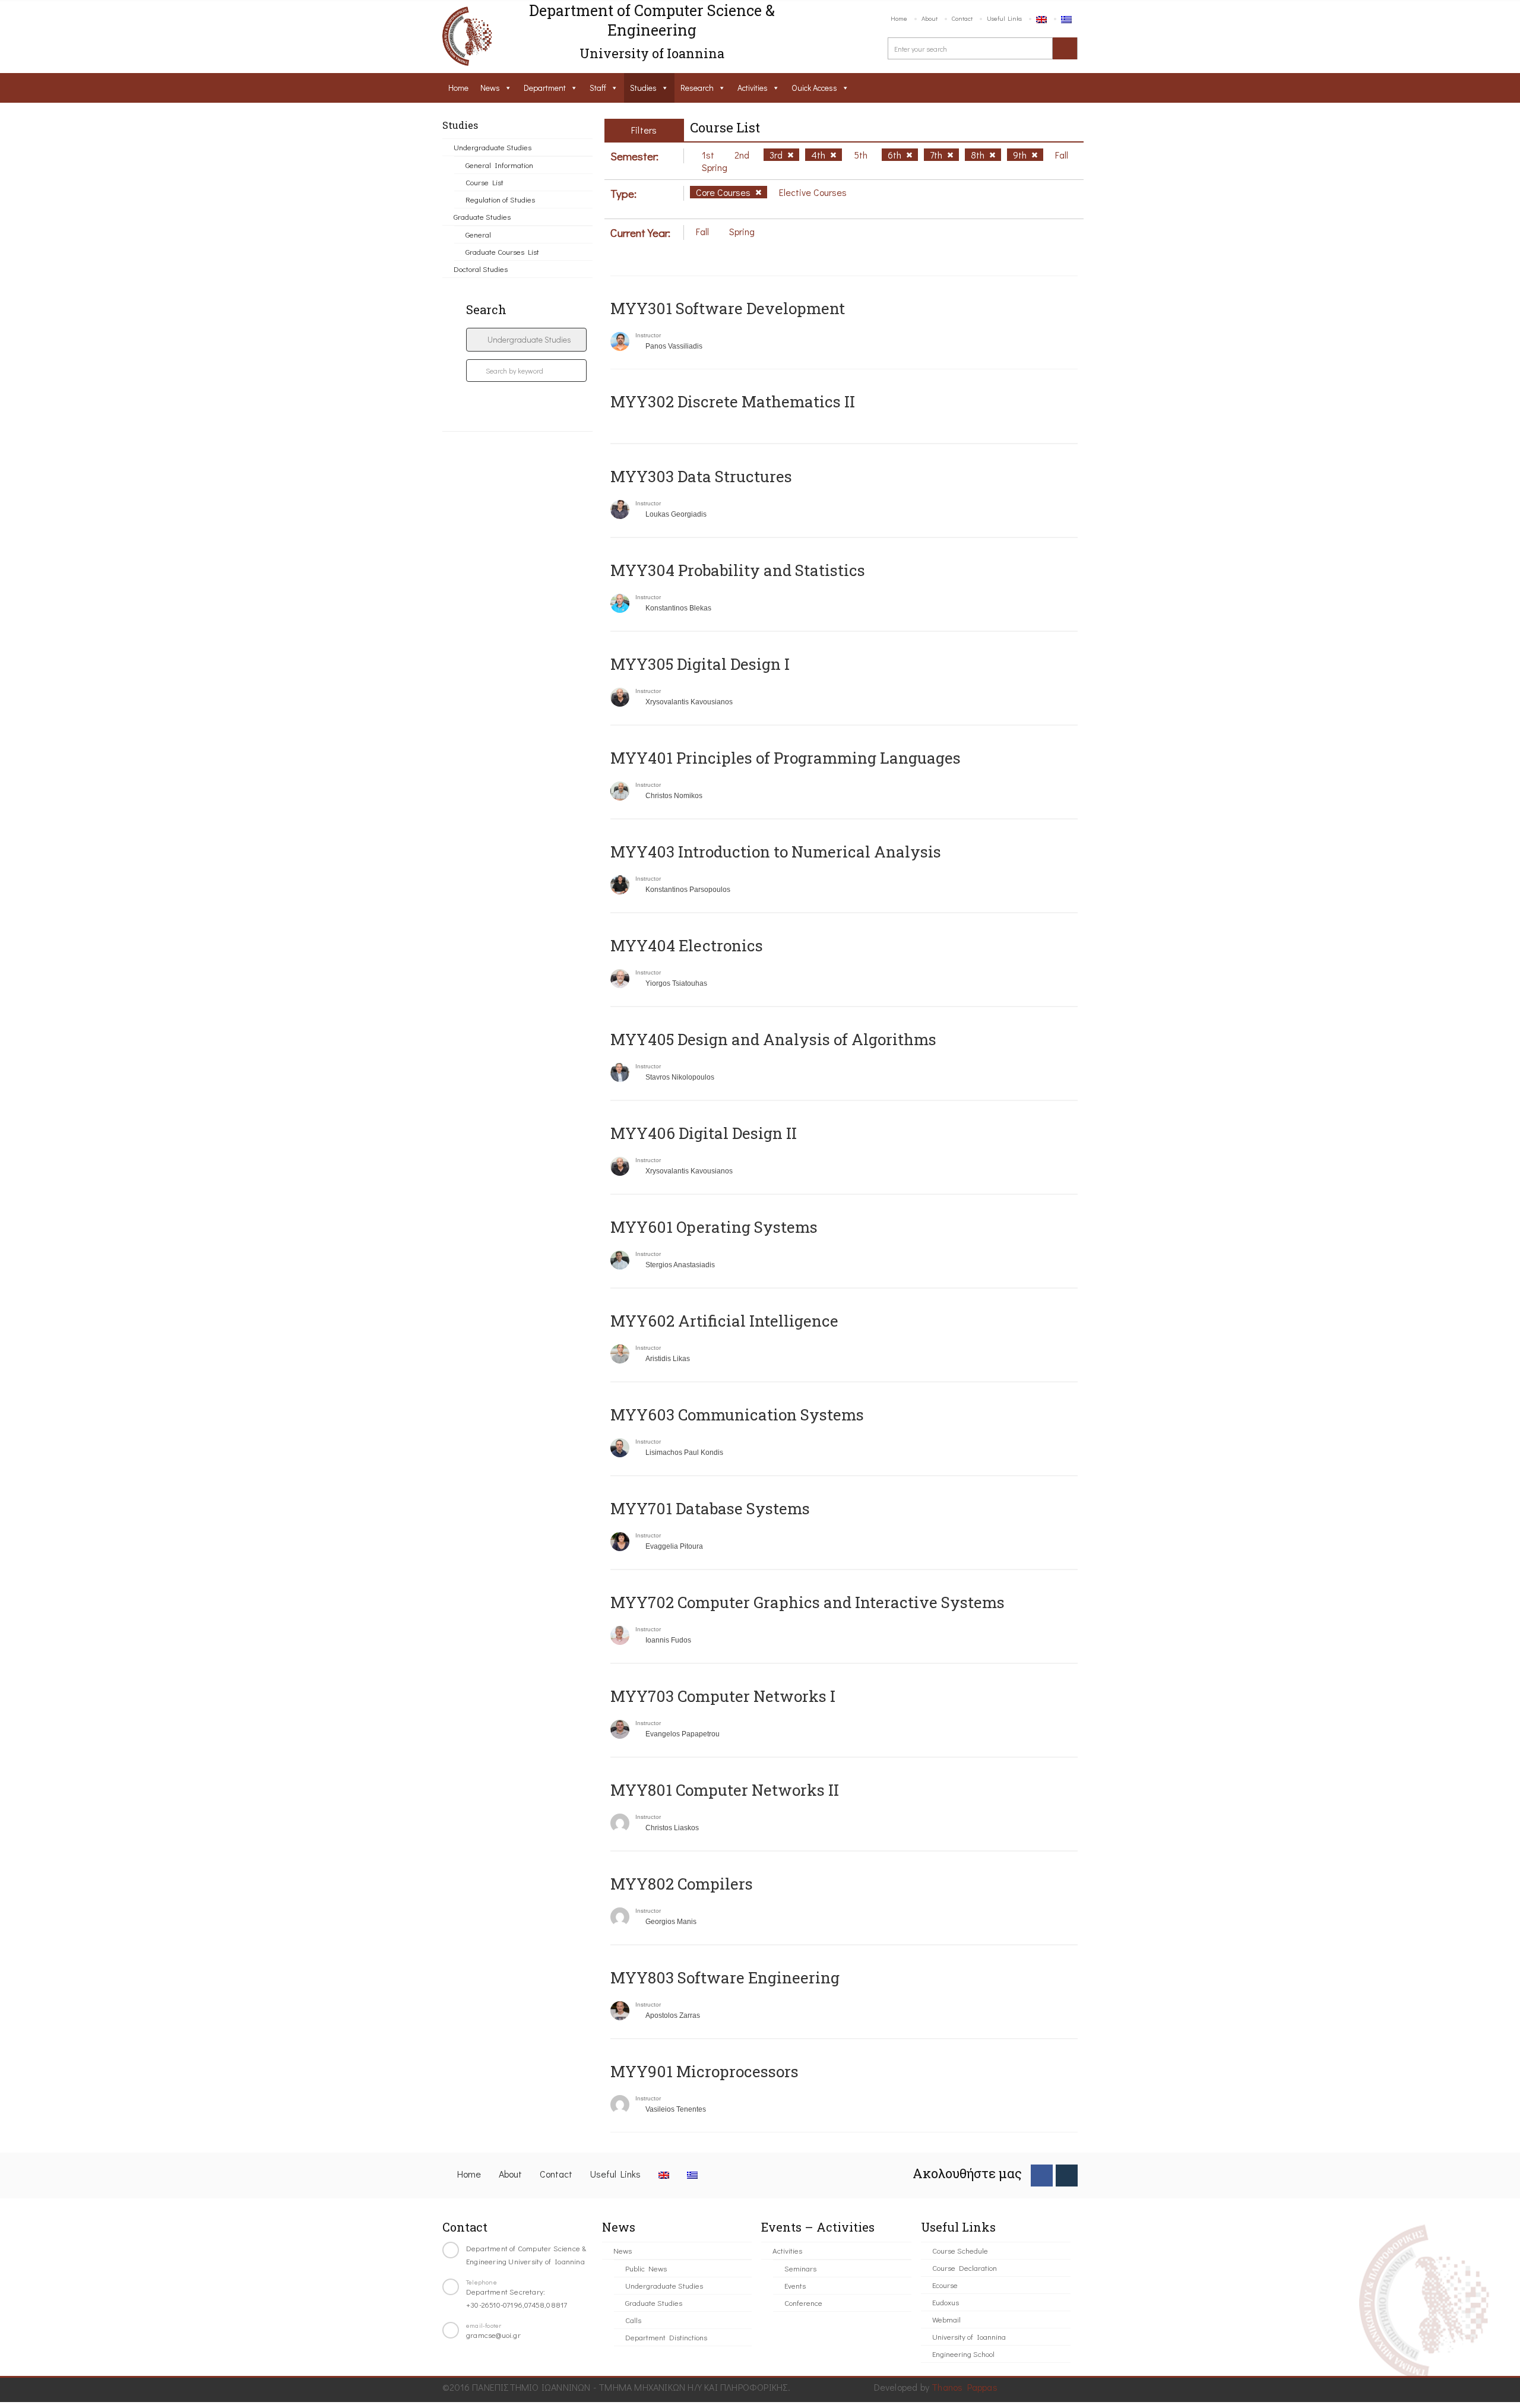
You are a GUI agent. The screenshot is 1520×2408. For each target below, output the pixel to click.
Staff (598, 88)
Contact (962, 18)
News (490, 88)
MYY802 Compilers (682, 1884)
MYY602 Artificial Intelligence (724, 1321)
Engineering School (963, 2354)
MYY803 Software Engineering (725, 1977)
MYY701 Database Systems (710, 1508)
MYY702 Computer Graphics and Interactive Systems (807, 1602)
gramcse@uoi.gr (493, 2335)
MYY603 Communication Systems (737, 1415)
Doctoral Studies (481, 269)
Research (697, 88)
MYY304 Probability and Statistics (738, 570)
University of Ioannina (969, 2336)
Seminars (800, 2268)
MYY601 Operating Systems (714, 1227)
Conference (803, 2303)
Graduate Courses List (502, 251)
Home (899, 18)
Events (795, 2285)
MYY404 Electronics (687, 945)
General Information (499, 165)
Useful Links (1004, 18)
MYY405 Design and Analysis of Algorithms (773, 1039)
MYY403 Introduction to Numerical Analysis (776, 852)
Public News (646, 2268)
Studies (643, 88)
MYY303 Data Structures (701, 476)
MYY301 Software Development (728, 308)
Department (545, 88)
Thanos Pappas (965, 2387)
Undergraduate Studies (493, 147)
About (930, 18)
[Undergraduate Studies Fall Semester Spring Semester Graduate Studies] (526, 340)
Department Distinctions (666, 2337)
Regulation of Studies (500, 199)
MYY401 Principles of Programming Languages (786, 758)
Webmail (946, 2319)
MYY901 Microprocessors (704, 2071)
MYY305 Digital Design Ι (700, 664)
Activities (753, 88)
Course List (484, 182)
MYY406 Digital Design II (704, 1133)
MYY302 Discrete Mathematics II (733, 401)
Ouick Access (814, 88)
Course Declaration (965, 2268)
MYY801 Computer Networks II (725, 1790)
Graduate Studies (482, 216)
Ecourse (945, 2285)
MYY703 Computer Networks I (723, 1696)
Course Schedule (960, 2250)
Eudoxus (946, 2302)
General (478, 234)
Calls (633, 2320)
